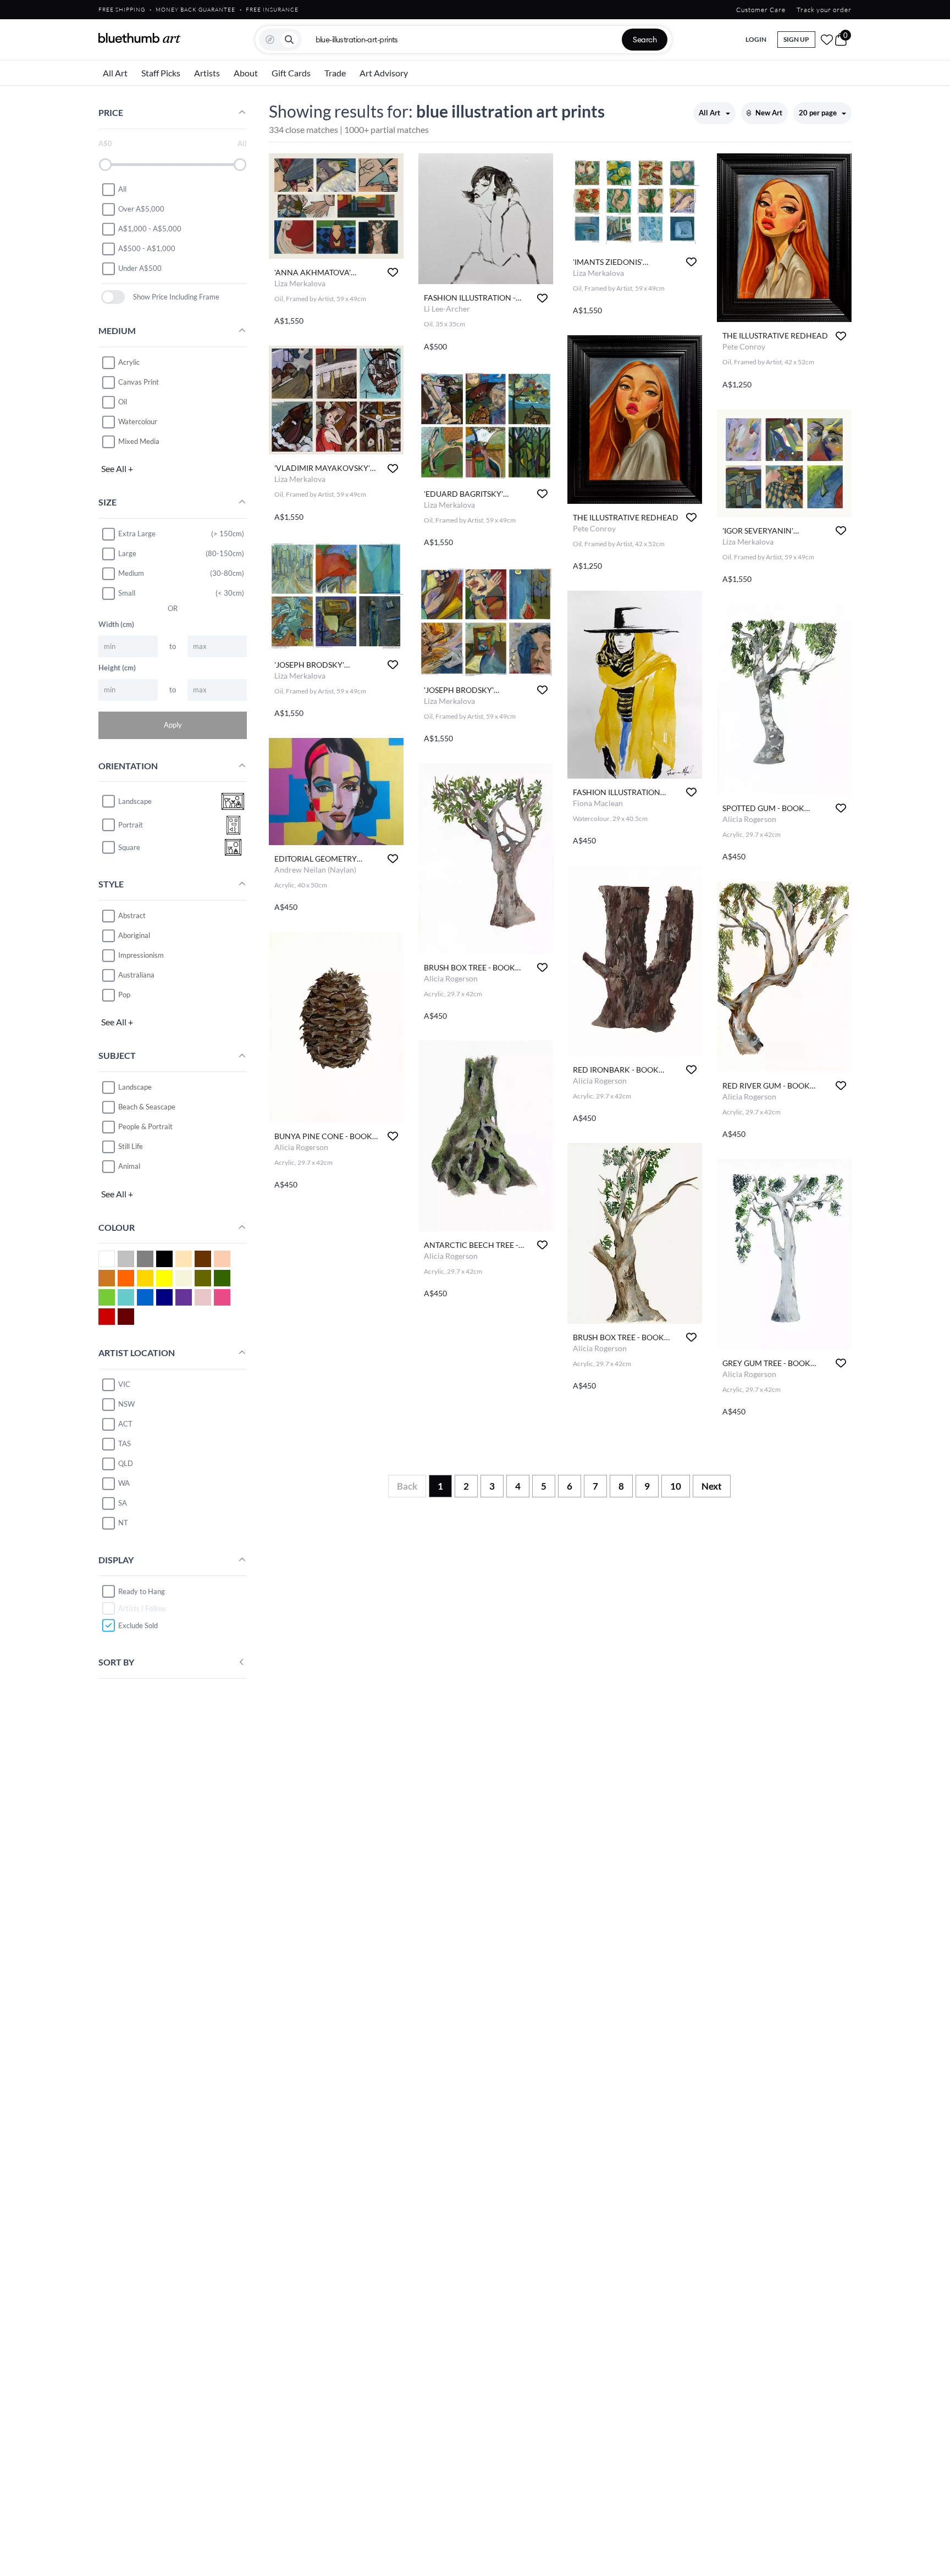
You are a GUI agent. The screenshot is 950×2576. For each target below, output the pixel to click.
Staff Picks (161, 73)
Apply (173, 725)
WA (124, 1483)
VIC (124, 1384)
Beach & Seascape (147, 1107)
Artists (207, 73)
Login (756, 39)
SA (123, 1503)
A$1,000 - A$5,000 (150, 229)
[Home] (140, 38)
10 (676, 1486)
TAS (125, 1444)
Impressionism (141, 955)
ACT (125, 1424)
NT (123, 1523)
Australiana (136, 975)
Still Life (131, 1146)
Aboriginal (134, 935)
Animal (129, 1166)
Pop (124, 995)
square (129, 847)
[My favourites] (827, 40)
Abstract (132, 915)
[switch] (113, 297)
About (246, 73)
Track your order (824, 10)
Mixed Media (139, 441)
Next (712, 1486)
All (122, 189)
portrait (131, 825)
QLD (126, 1463)
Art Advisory (384, 73)
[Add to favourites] (393, 272)
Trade (335, 73)
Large (127, 553)
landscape (135, 801)
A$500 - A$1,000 (147, 248)
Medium (131, 573)
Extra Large (137, 534)
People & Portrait (145, 1126)
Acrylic (129, 362)
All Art (115, 73)
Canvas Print (139, 382)
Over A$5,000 (141, 209)
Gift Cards (291, 73)
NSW (126, 1404)
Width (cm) (116, 624)
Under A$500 (140, 268)
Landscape (135, 1087)
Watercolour (138, 421)
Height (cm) (117, 668)
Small (127, 593)
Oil (123, 402)
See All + (117, 468)
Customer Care (761, 10)
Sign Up (796, 39)
